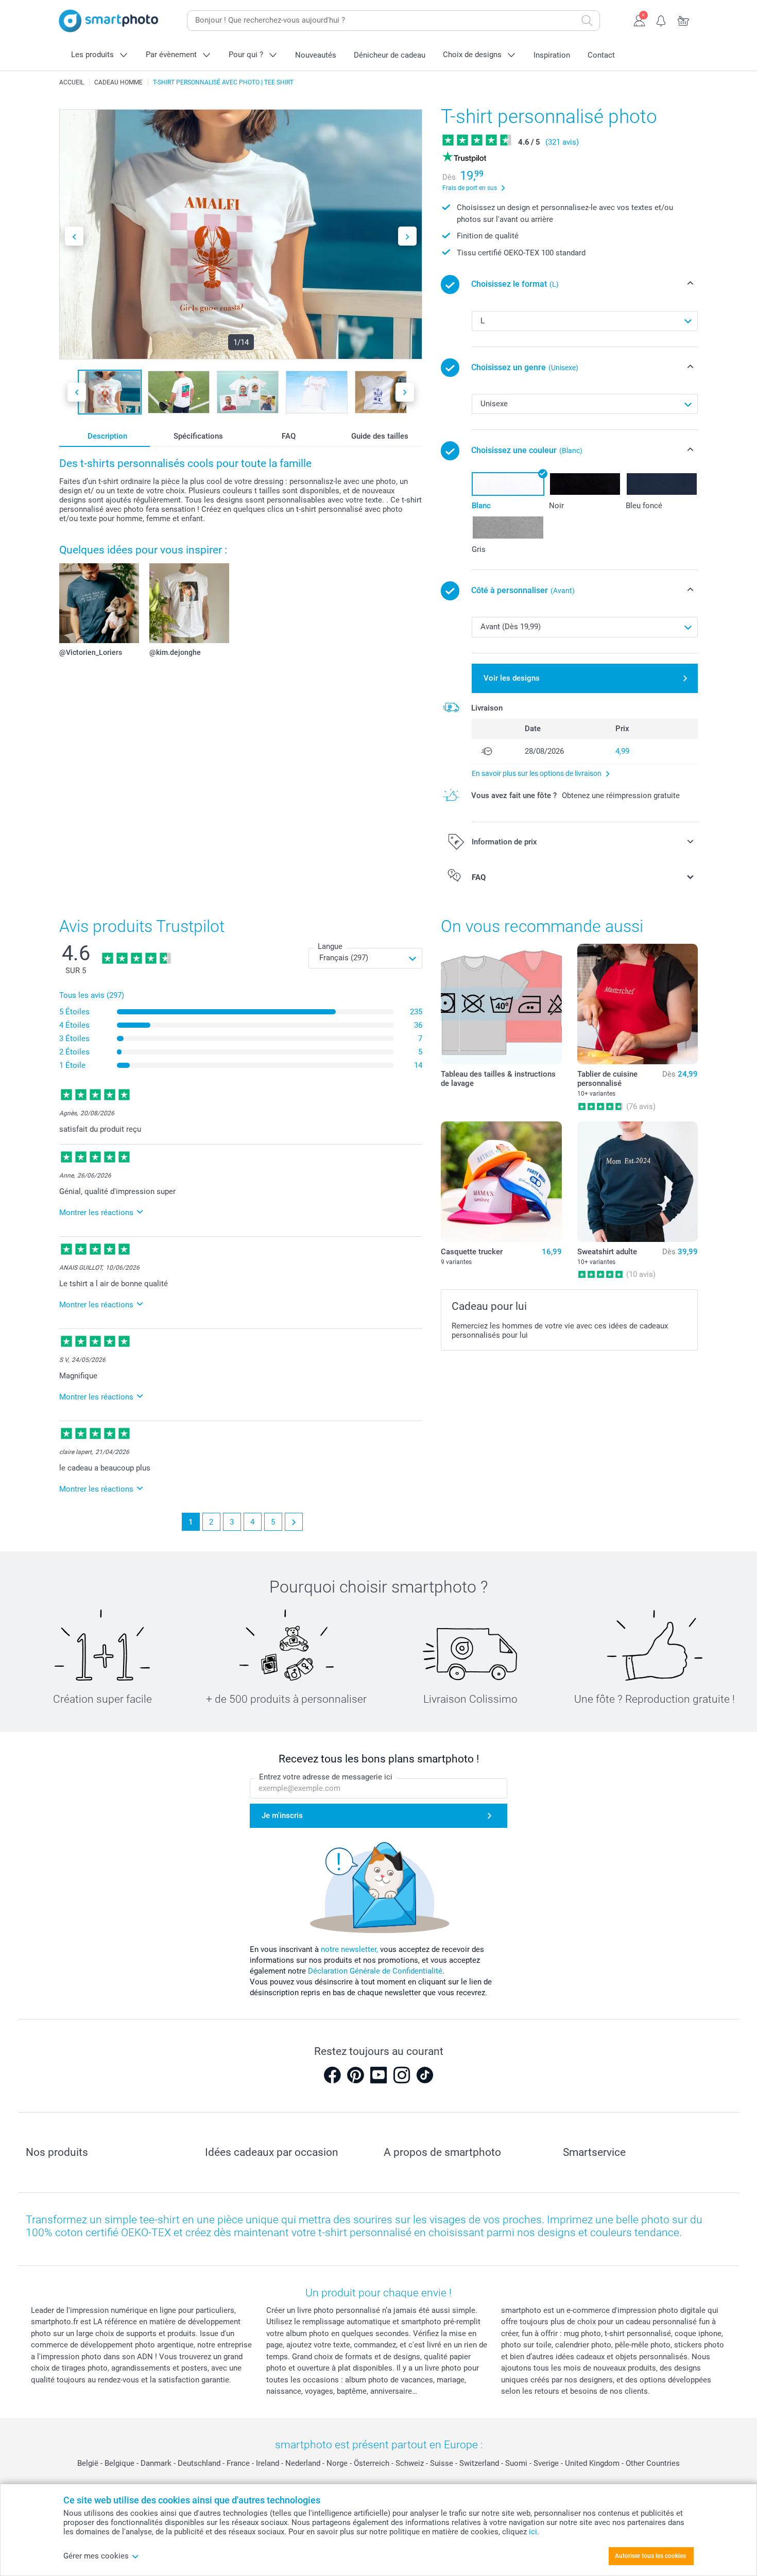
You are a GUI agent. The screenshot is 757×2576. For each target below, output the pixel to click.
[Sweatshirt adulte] (638, 1182)
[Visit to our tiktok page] (425, 2075)
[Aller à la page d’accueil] (109, 21)
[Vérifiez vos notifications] (661, 20)
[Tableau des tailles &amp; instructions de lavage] (501, 1004)
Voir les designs (512, 678)
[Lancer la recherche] (587, 21)
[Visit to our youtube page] (378, 2075)
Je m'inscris (282, 1816)
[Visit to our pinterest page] (355, 2075)
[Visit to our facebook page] (332, 2075)
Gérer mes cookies (96, 2556)
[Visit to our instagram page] (402, 2075)
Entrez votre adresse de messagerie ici (326, 1777)
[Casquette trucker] (501, 1182)
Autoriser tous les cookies (650, 2556)
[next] (294, 1522)
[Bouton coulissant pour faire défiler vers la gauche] (74, 236)
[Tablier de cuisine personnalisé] (638, 1004)
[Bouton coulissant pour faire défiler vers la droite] (407, 236)
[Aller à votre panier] (684, 20)
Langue (330, 946)
